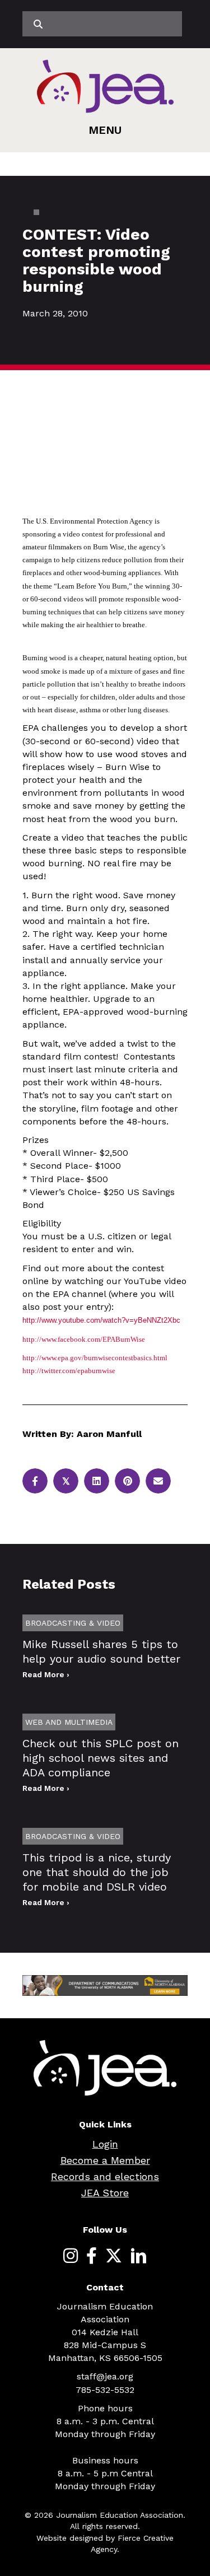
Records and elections (105, 2176)
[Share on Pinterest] (127, 1481)
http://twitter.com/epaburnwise (69, 1371)
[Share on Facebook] (35, 1481)
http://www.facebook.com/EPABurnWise (84, 1339)
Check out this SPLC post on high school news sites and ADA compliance (101, 1758)
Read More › (46, 1674)
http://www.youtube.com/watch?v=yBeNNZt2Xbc (101, 1320)
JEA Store (105, 2193)
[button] (105, 130)
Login (105, 2144)
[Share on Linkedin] (97, 1481)
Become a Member (105, 2160)
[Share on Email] (158, 1481)
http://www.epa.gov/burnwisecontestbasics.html (95, 1358)
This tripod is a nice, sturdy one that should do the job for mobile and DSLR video (97, 1872)
